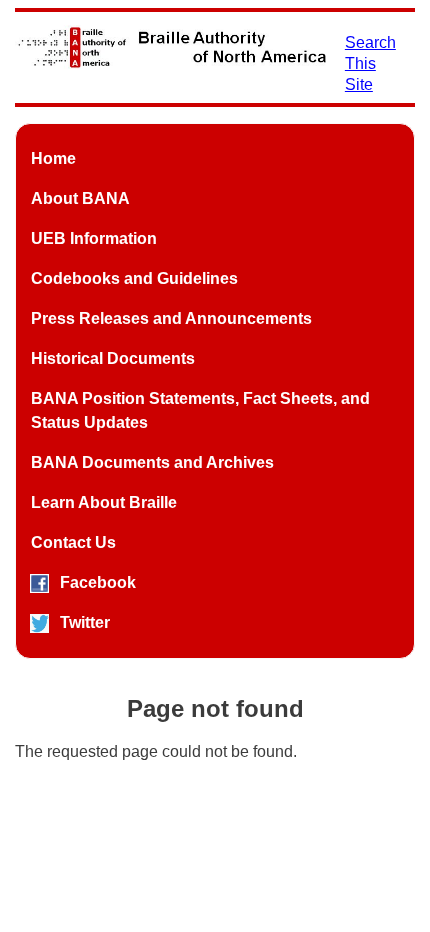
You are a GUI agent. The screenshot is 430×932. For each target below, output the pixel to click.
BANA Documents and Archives (152, 462)
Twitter (85, 622)
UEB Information (94, 238)
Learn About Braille (104, 502)
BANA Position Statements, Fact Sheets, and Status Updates (200, 410)
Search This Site (370, 63)
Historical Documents (113, 358)
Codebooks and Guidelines (134, 278)
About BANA (80, 198)
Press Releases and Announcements (171, 318)
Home (53, 158)
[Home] (172, 47)
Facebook (98, 582)
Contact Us (73, 542)
